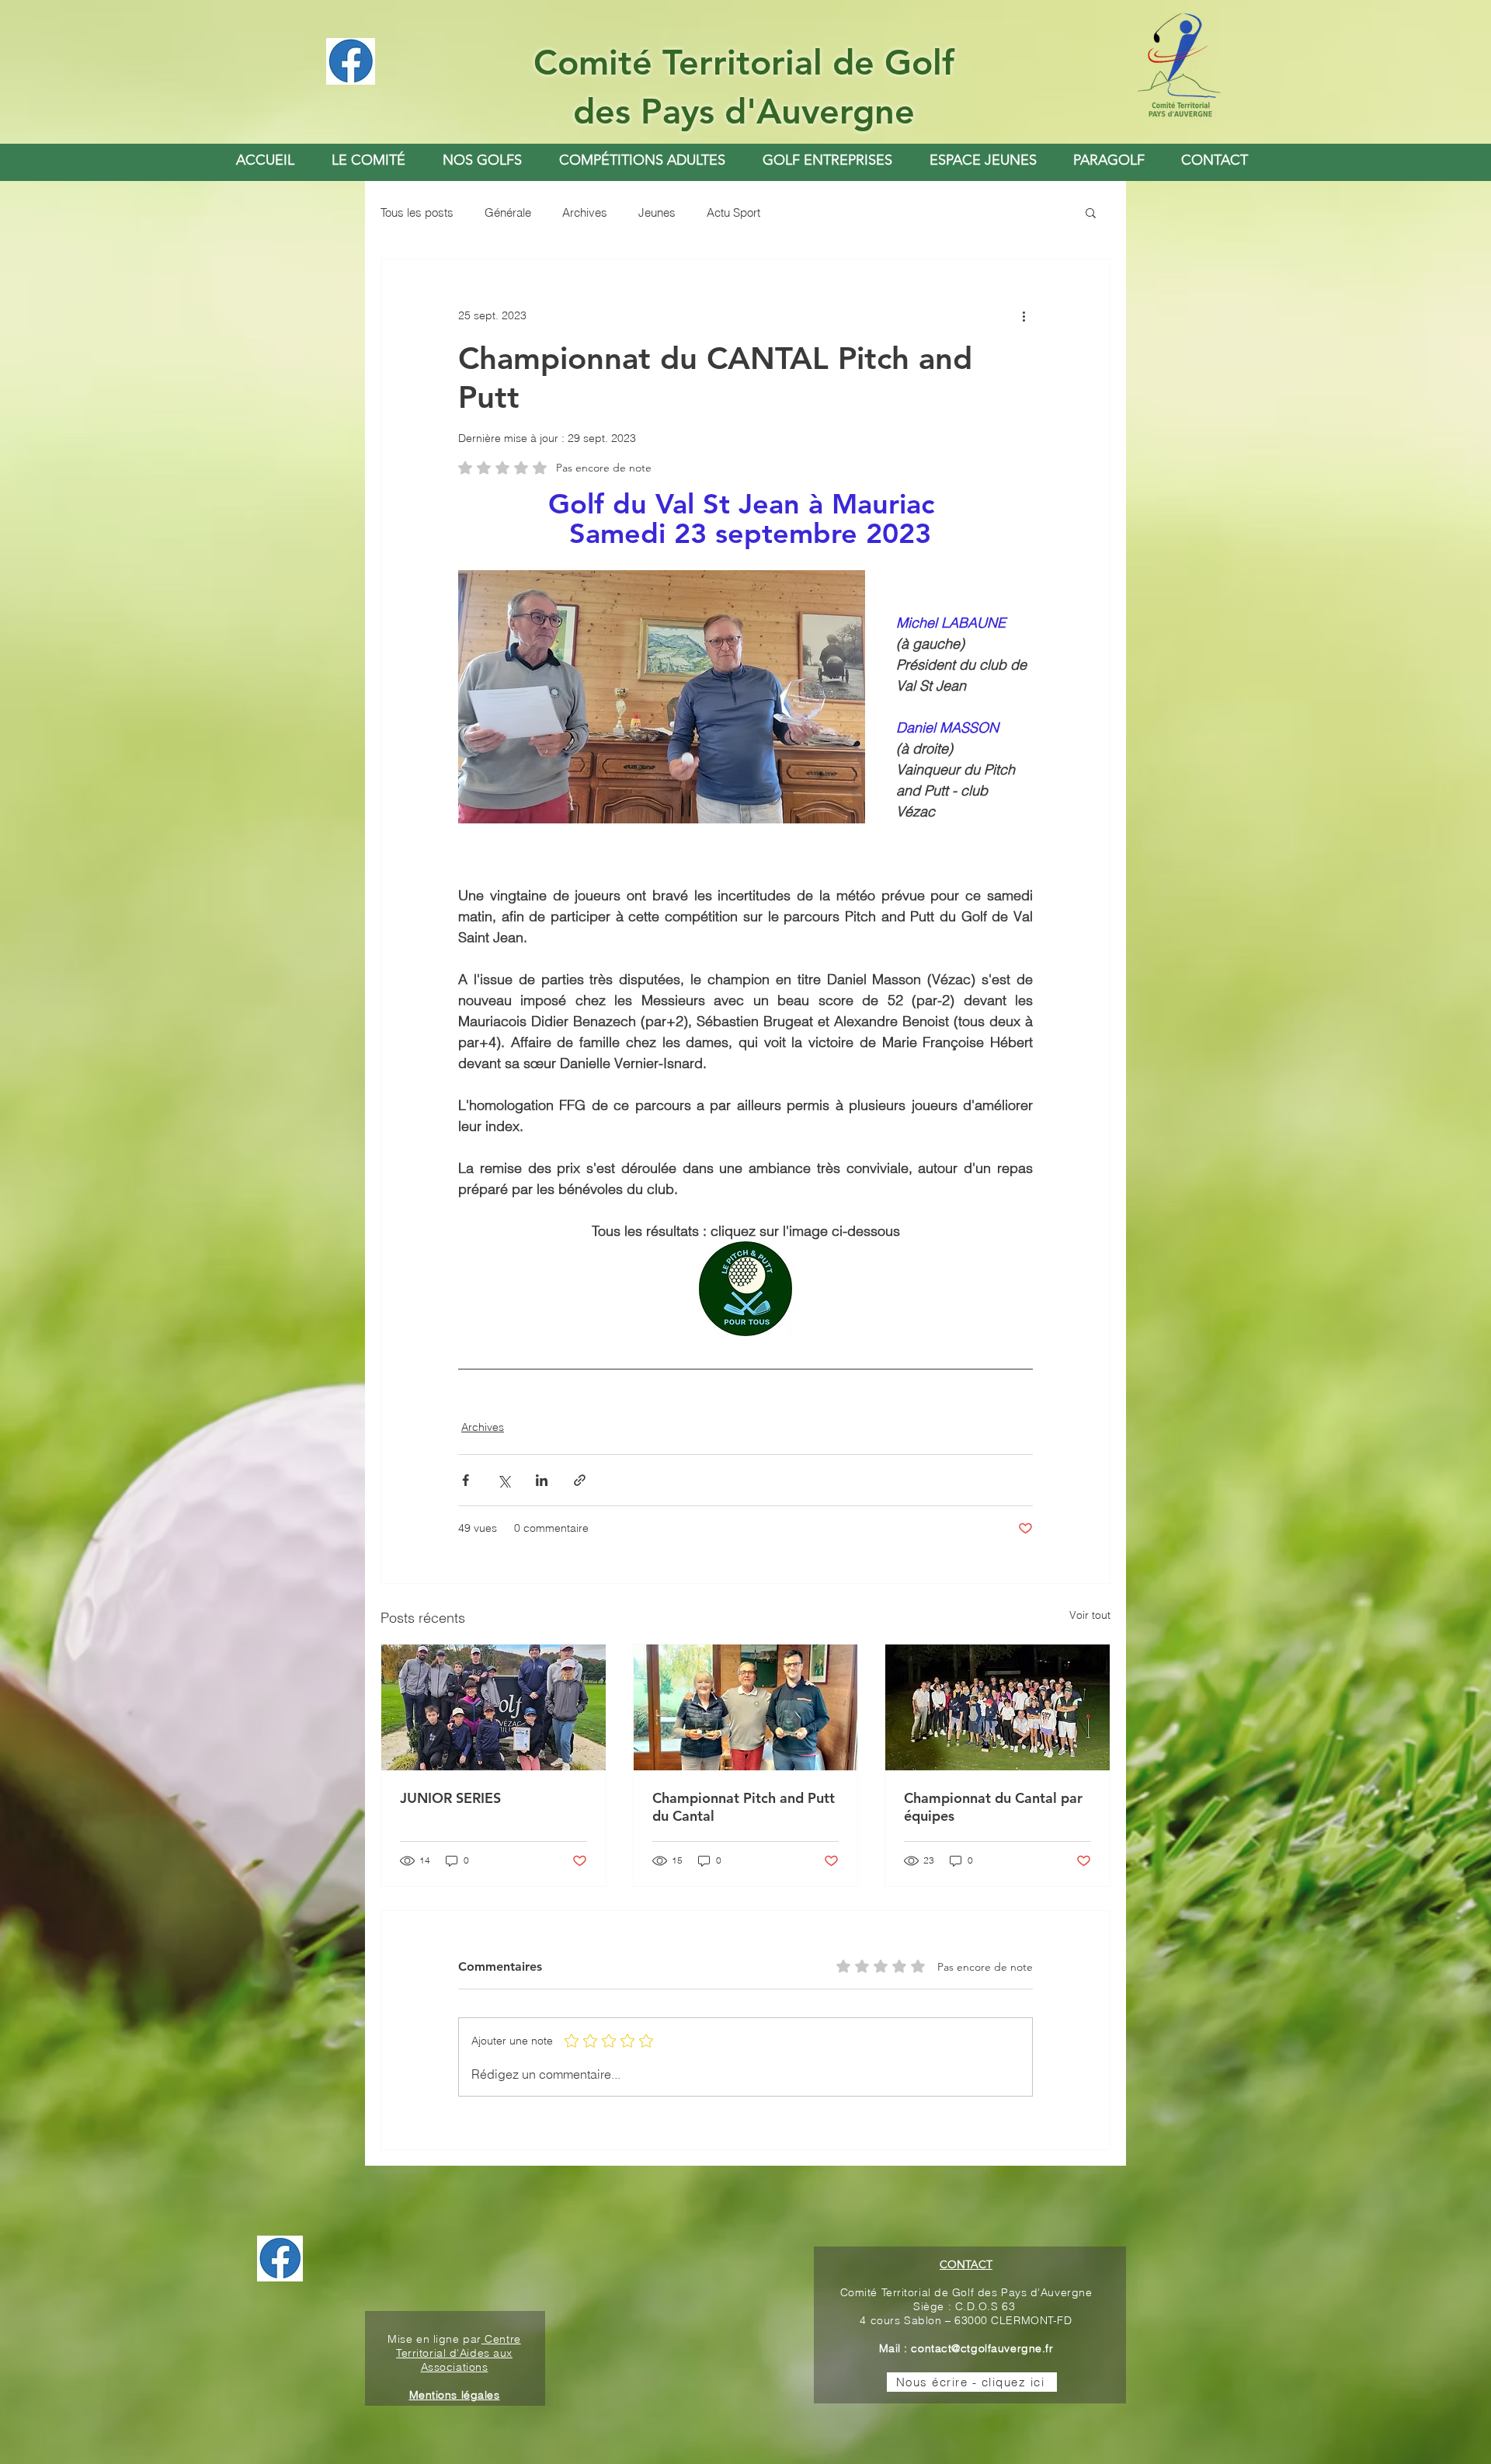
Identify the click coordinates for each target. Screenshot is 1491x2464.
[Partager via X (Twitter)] (504, 1480)
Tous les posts (417, 212)
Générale (508, 212)
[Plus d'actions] (1024, 315)
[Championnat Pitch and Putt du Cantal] (746, 1707)
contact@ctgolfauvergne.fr (982, 2348)
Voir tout (1090, 1615)
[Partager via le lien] (580, 1480)
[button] (482, 160)
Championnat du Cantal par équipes (993, 1807)
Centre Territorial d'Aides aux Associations (459, 2353)
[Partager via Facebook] (466, 1480)
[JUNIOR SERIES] (494, 1707)
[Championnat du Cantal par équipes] (997, 1707)
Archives (585, 212)
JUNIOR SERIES (450, 1798)
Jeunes (657, 212)
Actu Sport (733, 212)
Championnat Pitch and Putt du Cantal (744, 1807)
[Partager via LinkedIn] (542, 1480)
